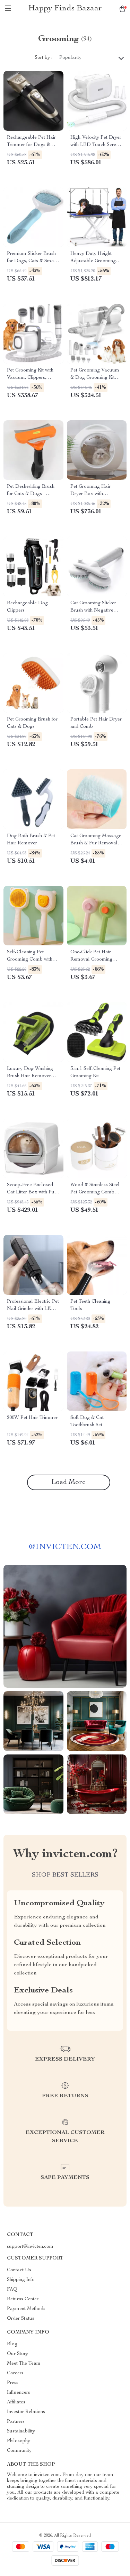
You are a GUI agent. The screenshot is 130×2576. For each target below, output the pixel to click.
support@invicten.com (30, 2247)
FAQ (12, 2290)
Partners (16, 2422)
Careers (15, 2373)
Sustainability (21, 2431)
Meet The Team (24, 2364)
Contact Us (19, 2270)
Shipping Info (21, 2280)
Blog (12, 2344)
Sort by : (44, 58)
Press (13, 2383)
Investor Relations (26, 2412)
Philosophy (19, 2441)
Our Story (18, 2354)
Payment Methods (26, 2309)
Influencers (19, 2393)
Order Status (21, 2319)
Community (19, 2451)
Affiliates (16, 2402)
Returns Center (23, 2299)
